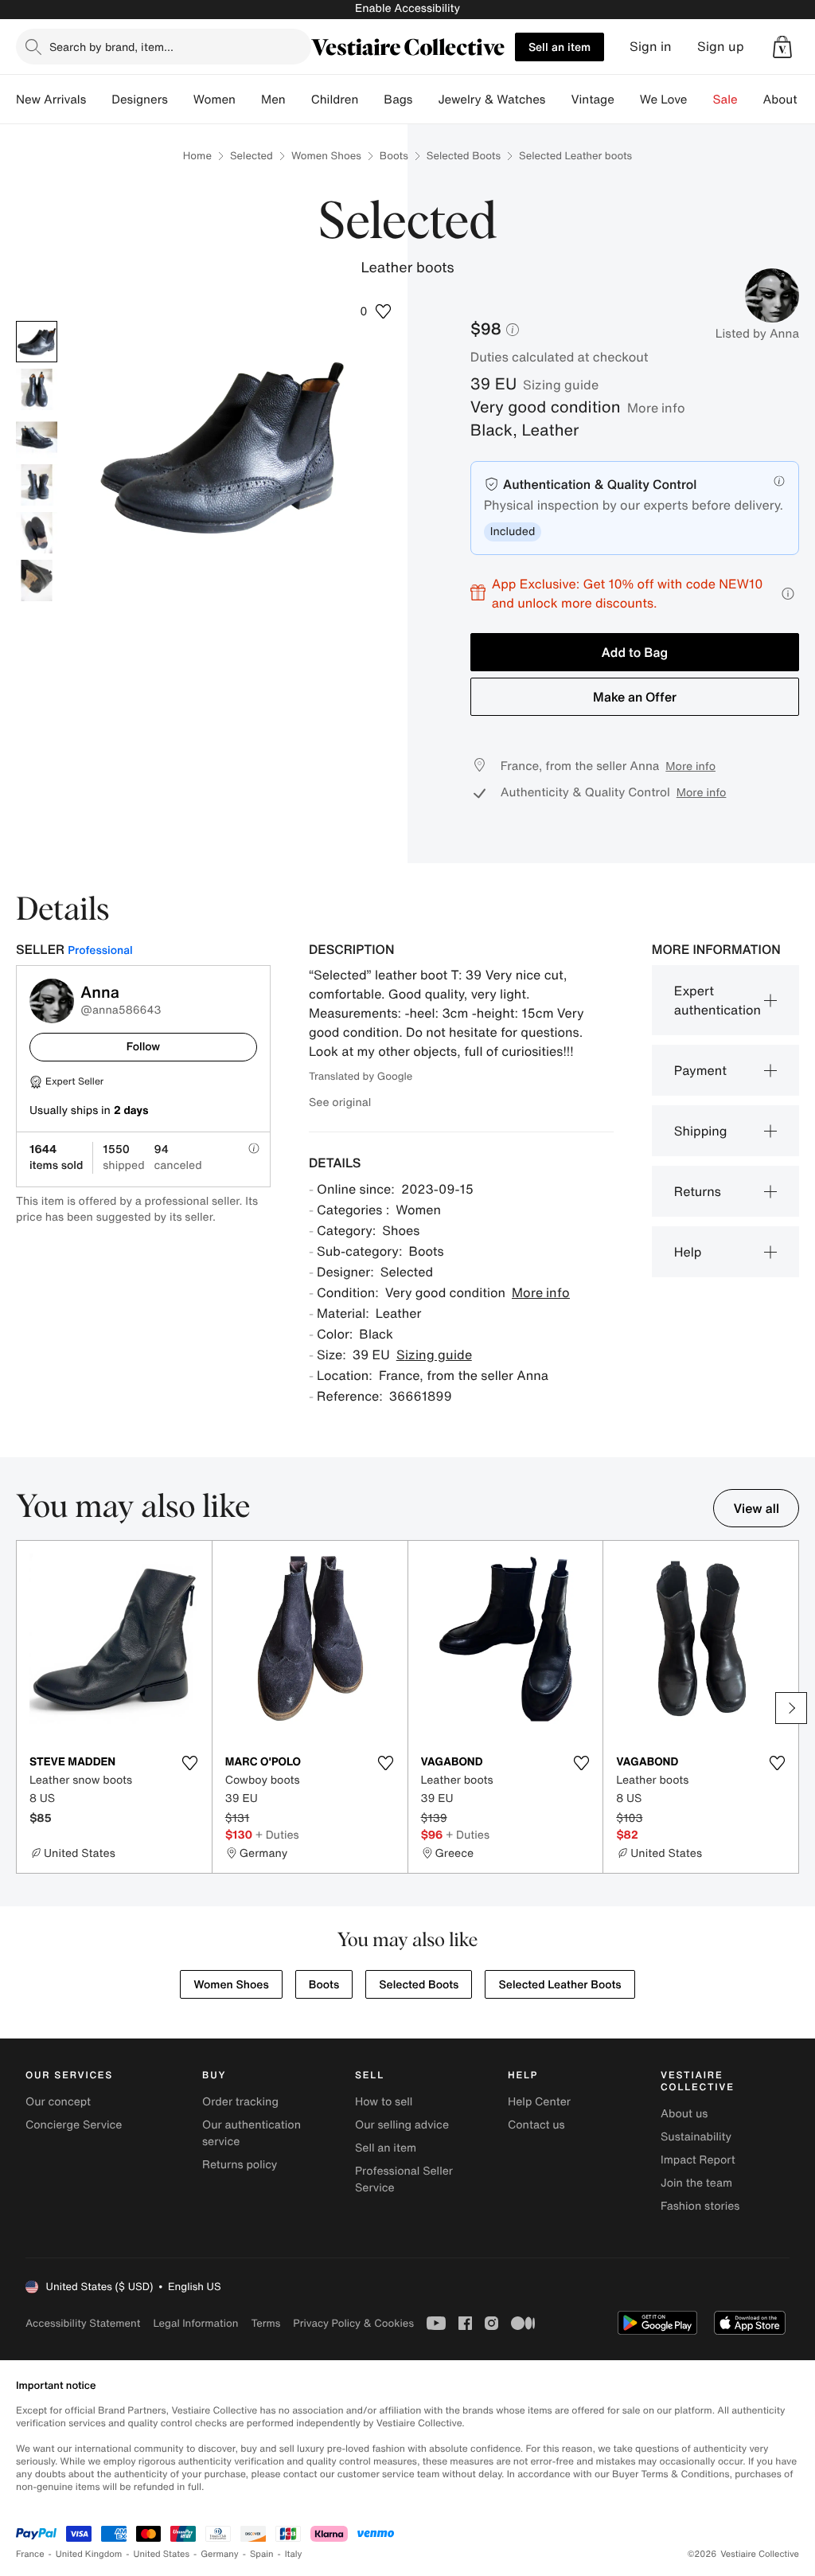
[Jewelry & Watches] (558, 100)
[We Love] (700, 100)
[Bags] (425, 100)
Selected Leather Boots (560, 1985)
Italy (294, 2554)
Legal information (195, 2323)
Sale (725, 100)
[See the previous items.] (24, 1708)
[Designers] (181, 100)
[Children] (371, 100)
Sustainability (696, 2137)
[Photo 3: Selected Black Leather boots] (37, 437)
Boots (394, 156)
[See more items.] (791, 1708)
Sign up (721, 47)
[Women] (248, 100)
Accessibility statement (83, 2323)
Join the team (696, 2183)
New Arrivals (51, 100)
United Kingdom (89, 2554)
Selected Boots (464, 156)
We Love (664, 100)
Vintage (592, 100)
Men (273, 100)
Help (688, 1252)
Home (197, 156)
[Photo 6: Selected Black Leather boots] (37, 580)
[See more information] (788, 594)
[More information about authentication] (779, 481)
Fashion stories (700, 2206)
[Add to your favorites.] (190, 1763)
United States (162, 2554)
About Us (789, 100)
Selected (252, 156)
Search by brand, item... (111, 47)
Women (214, 100)
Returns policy (240, 2165)
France (30, 2554)
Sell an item (560, 47)
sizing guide (561, 385)
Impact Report (698, 2160)
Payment (700, 1070)
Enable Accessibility (407, 8)
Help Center (539, 2102)
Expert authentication (718, 1000)
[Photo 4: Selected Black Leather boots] (37, 485)
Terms (265, 2323)
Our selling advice (402, 2125)
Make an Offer (635, 697)
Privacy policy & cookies (353, 2323)
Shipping (701, 1131)
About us (684, 2114)
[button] (782, 47)
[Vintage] (627, 100)
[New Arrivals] (99, 100)
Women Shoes (326, 156)
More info (656, 408)
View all (756, 1508)
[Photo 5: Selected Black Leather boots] (37, 533)
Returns (698, 1191)
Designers (140, 100)
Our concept (58, 2102)
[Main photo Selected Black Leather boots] (37, 342)
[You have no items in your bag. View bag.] (782, 47)
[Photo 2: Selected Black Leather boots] (37, 389)
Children (335, 100)
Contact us (536, 2125)
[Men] (298, 100)
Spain (262, 2554)
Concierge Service (74, 2125)
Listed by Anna (757, 334)
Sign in (651, 47)
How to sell (384, 2102)
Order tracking (240, 2102)
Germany (220, 2554)
